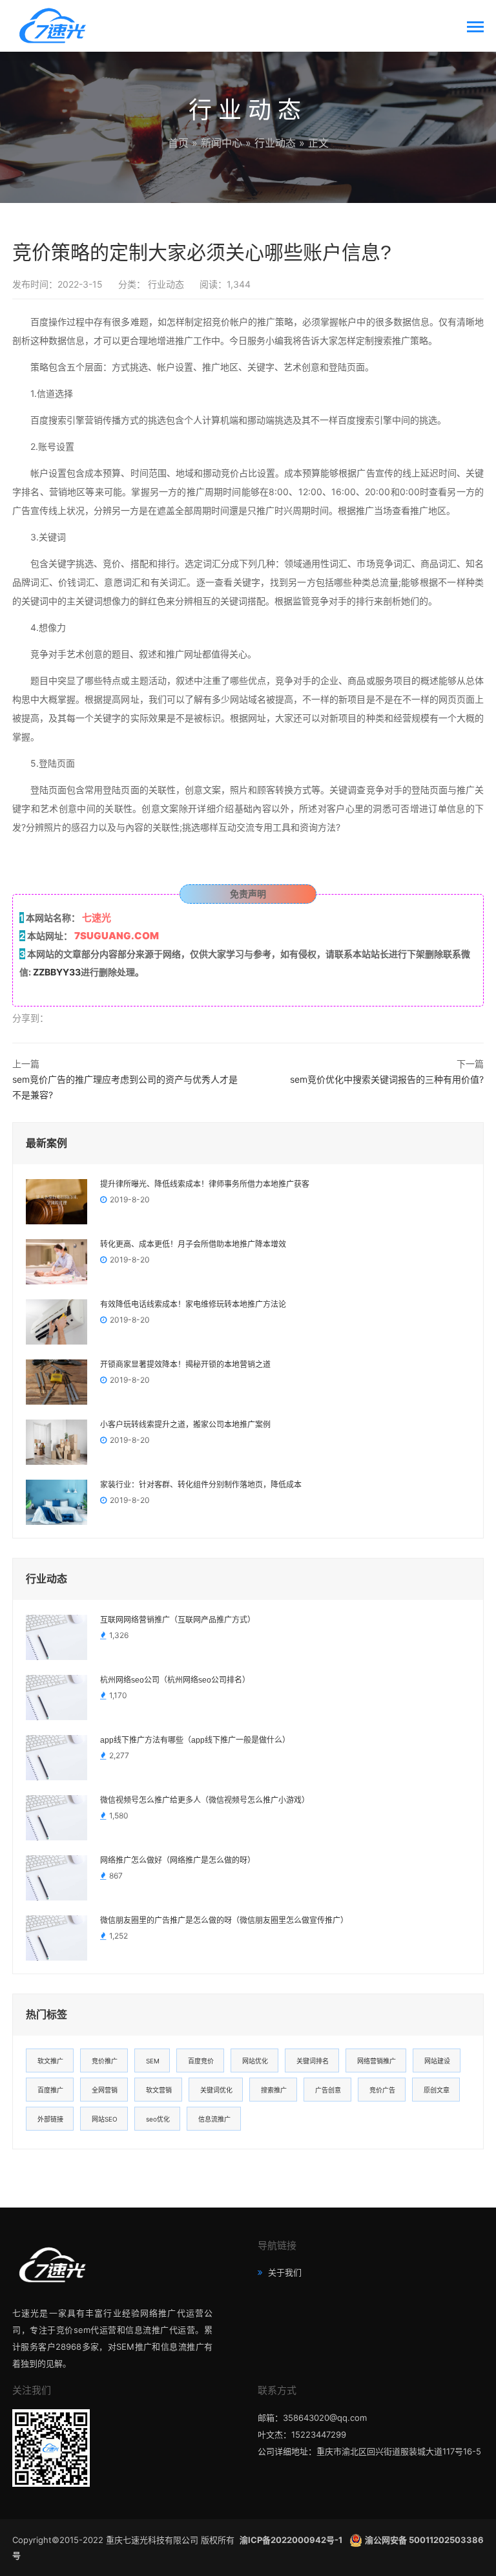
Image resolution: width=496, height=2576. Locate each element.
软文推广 (50, 2061)
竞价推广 (105, 2061)
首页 (178, 143)
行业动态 (275, 143)
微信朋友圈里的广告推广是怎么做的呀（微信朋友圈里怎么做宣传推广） (224, 1921)
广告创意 (328, 2090)
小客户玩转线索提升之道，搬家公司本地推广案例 (185, 1425)
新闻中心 (222, 143)
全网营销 (105, 2090)
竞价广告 (382, 2090)
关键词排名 (313, 2061)
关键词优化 (216, 2090)
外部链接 (50, 2119)
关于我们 (284, 2272)
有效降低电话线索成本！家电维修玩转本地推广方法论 (193, 1304)
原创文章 (437, 2090)
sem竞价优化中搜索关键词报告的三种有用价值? (387, 1079)
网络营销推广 (377, 2061)
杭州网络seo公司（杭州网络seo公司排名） (175, 1680)
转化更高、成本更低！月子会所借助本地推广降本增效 (193, 1244)
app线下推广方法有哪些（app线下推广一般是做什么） (195, 1740)
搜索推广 (274, 2090)
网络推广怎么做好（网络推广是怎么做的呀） (178, 1860)
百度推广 (50, 2090)
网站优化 (255, 2061)
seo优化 (158, 2119)
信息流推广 (214, 2119)
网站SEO (105, 2119)
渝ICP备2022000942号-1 (292, 2540)
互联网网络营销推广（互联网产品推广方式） (178, 1620)
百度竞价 (201, 2061)
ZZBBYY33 (57, 972)
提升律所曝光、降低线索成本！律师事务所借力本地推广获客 (205, 1184)
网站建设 (437, 2061)
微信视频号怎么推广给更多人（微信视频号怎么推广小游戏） (205, 1800)
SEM (153, 2061)
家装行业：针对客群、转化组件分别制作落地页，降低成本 (201, 1485)
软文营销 (159, 2090)
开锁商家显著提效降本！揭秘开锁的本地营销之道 (185, 1365)
